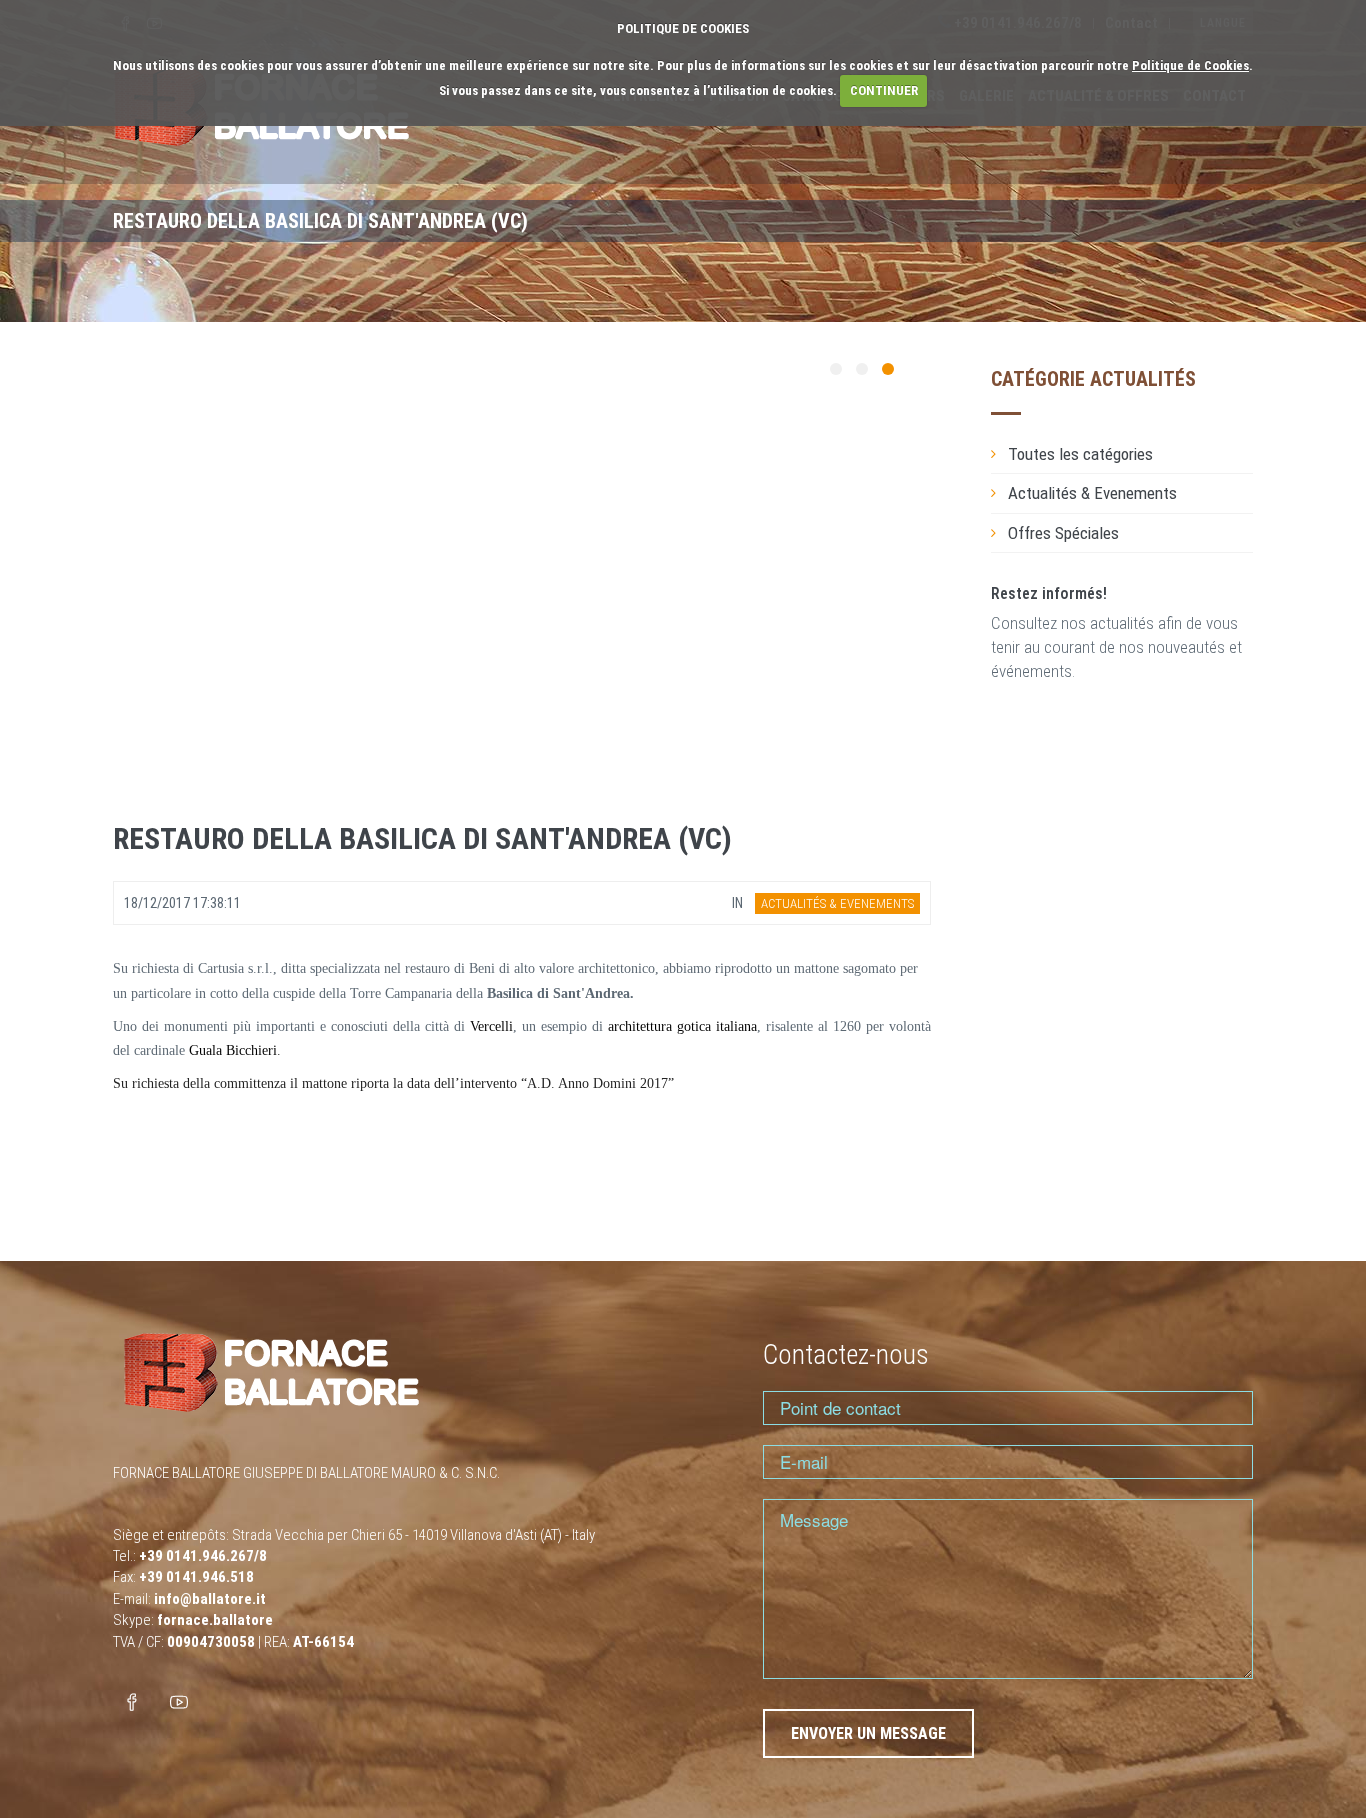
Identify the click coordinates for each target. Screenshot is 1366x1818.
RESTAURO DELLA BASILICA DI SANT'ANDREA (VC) (422, 838)
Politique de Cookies (1190, 65)
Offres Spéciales (1063, 533)
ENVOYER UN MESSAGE (868, 1733)
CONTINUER (884, 90)
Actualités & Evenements (1092, 493)
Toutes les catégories (1080, 454)
